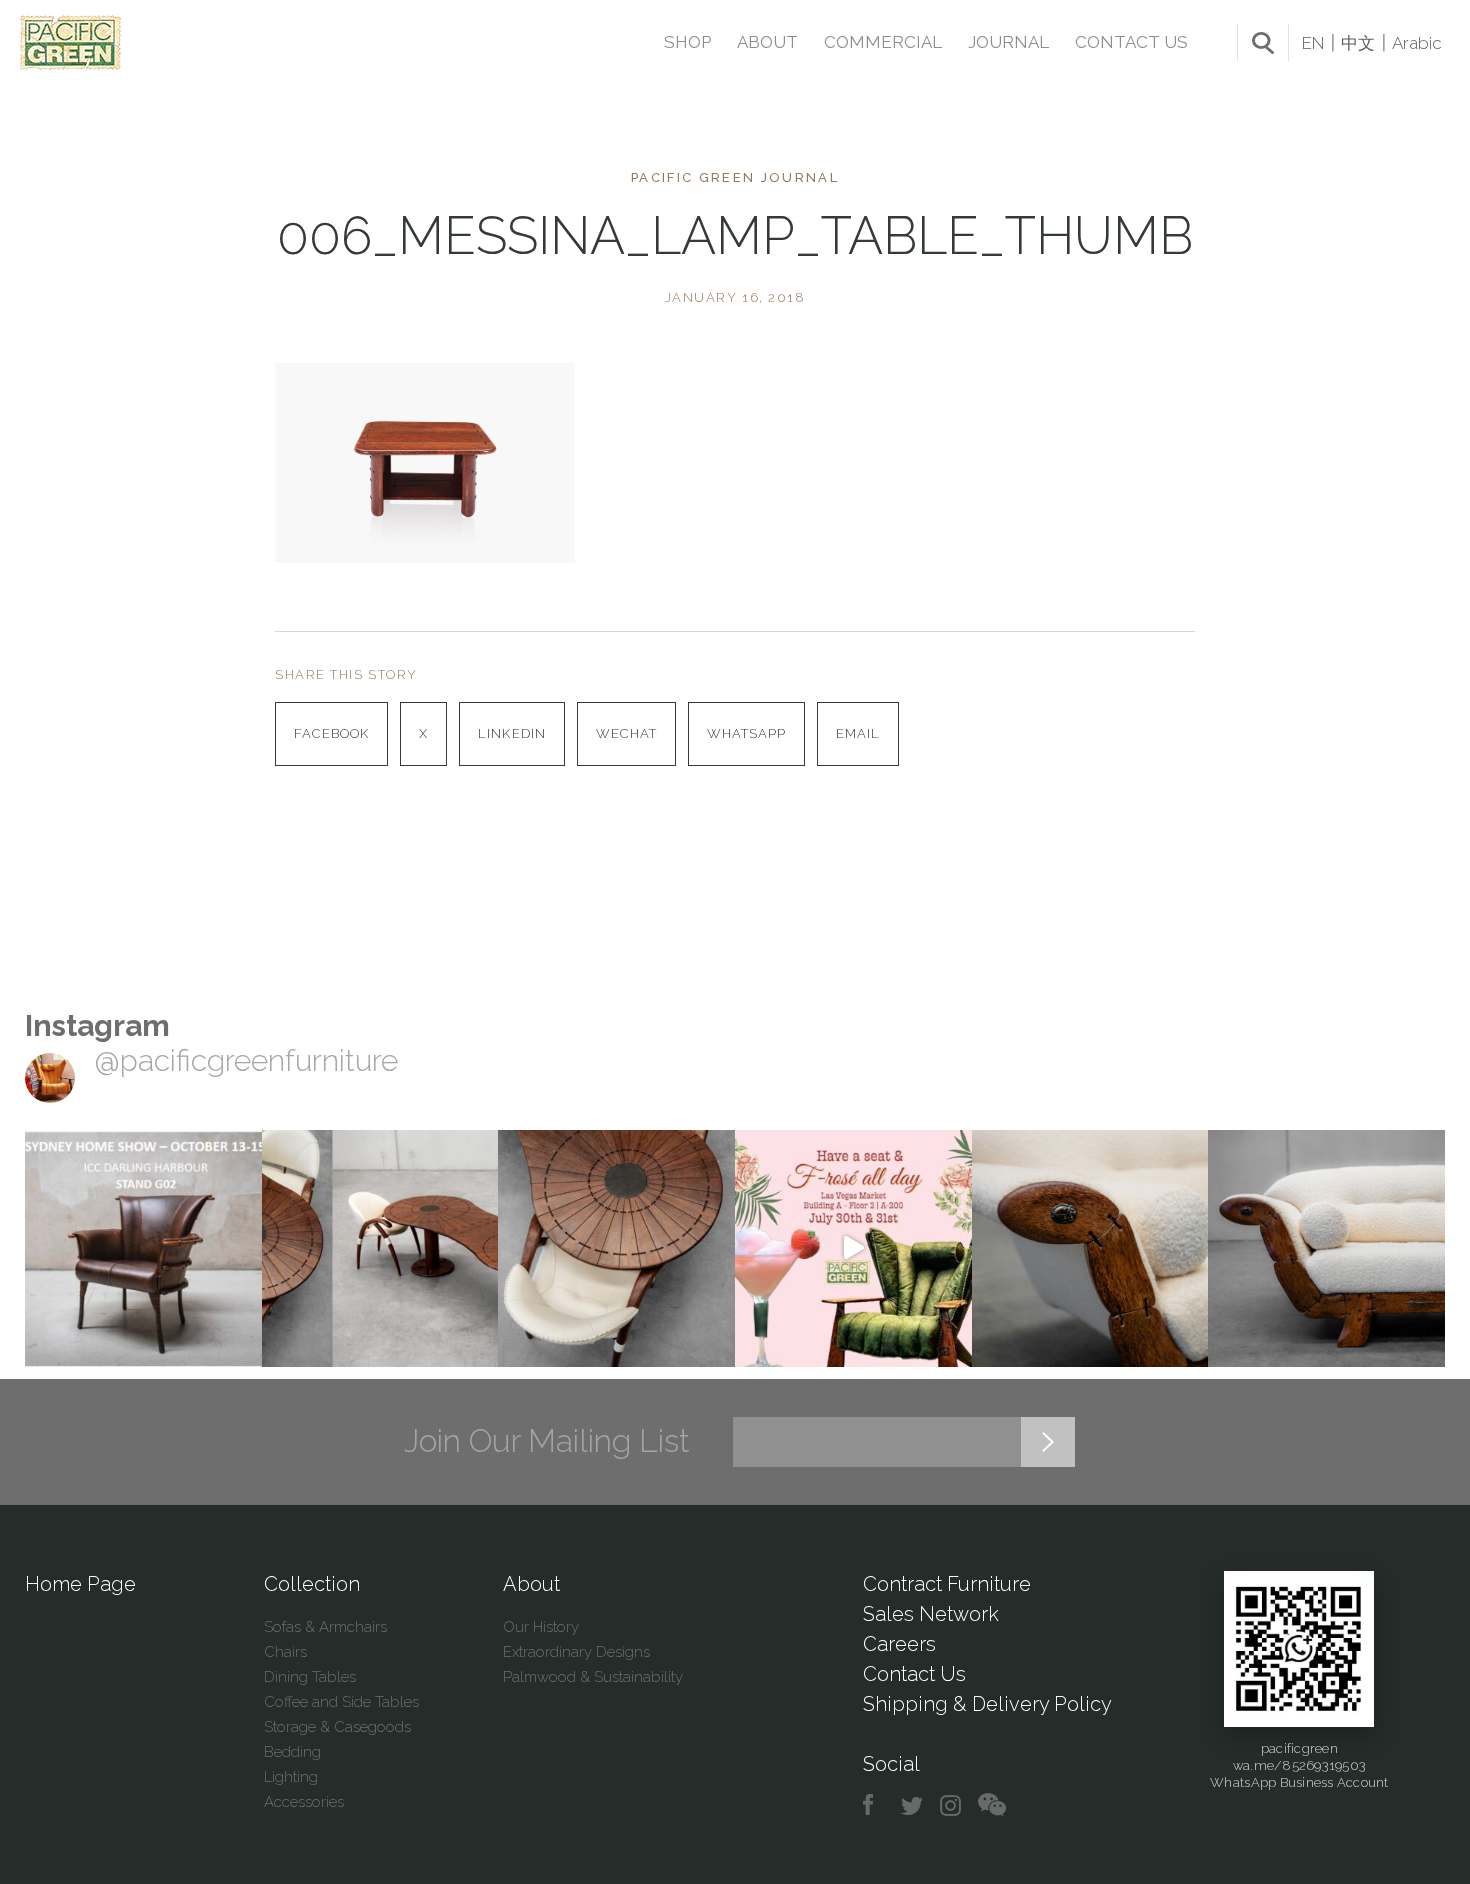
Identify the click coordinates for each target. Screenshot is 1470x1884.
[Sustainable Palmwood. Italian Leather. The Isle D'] (616, 1248)
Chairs (285, 1652)
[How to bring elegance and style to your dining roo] (380, 1248)
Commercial (883, 42)
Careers (899, 1644)
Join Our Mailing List (547, 1441)
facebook (875, 1805)
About (767, 42)
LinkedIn (511, 733)
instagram (951, 1805)
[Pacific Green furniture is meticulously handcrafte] (1090, 1248)
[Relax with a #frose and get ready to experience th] (853, 1248)
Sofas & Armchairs (325, 1627)
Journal (1008, 42)
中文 (1358, 43)
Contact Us (1131, 42)
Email (858, 733)
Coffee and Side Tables (341, 1702)
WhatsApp (746, 733)
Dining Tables (310, 1677)
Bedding (292, 1752)
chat (992, 1805)
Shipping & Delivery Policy (987, 1704)
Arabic (1417, 43)
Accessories (304, 1802)
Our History (541, 1627)
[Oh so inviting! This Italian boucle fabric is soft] (1326, 1248)
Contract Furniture (947, 1584)
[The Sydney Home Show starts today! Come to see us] (143, 1248)
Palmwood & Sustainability (593, 1677)
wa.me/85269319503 (1299, 1765)
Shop (687, 42)
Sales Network (931, 1614)
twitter (913, 1805)
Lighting (291, 1777)
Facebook (331, 733)
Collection (312, 1584)
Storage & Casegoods (337, 1727)
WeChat (626, 733)
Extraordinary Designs (576, 1652)
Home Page (80, 1584)
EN (1313, 43)
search (1263, 43)
